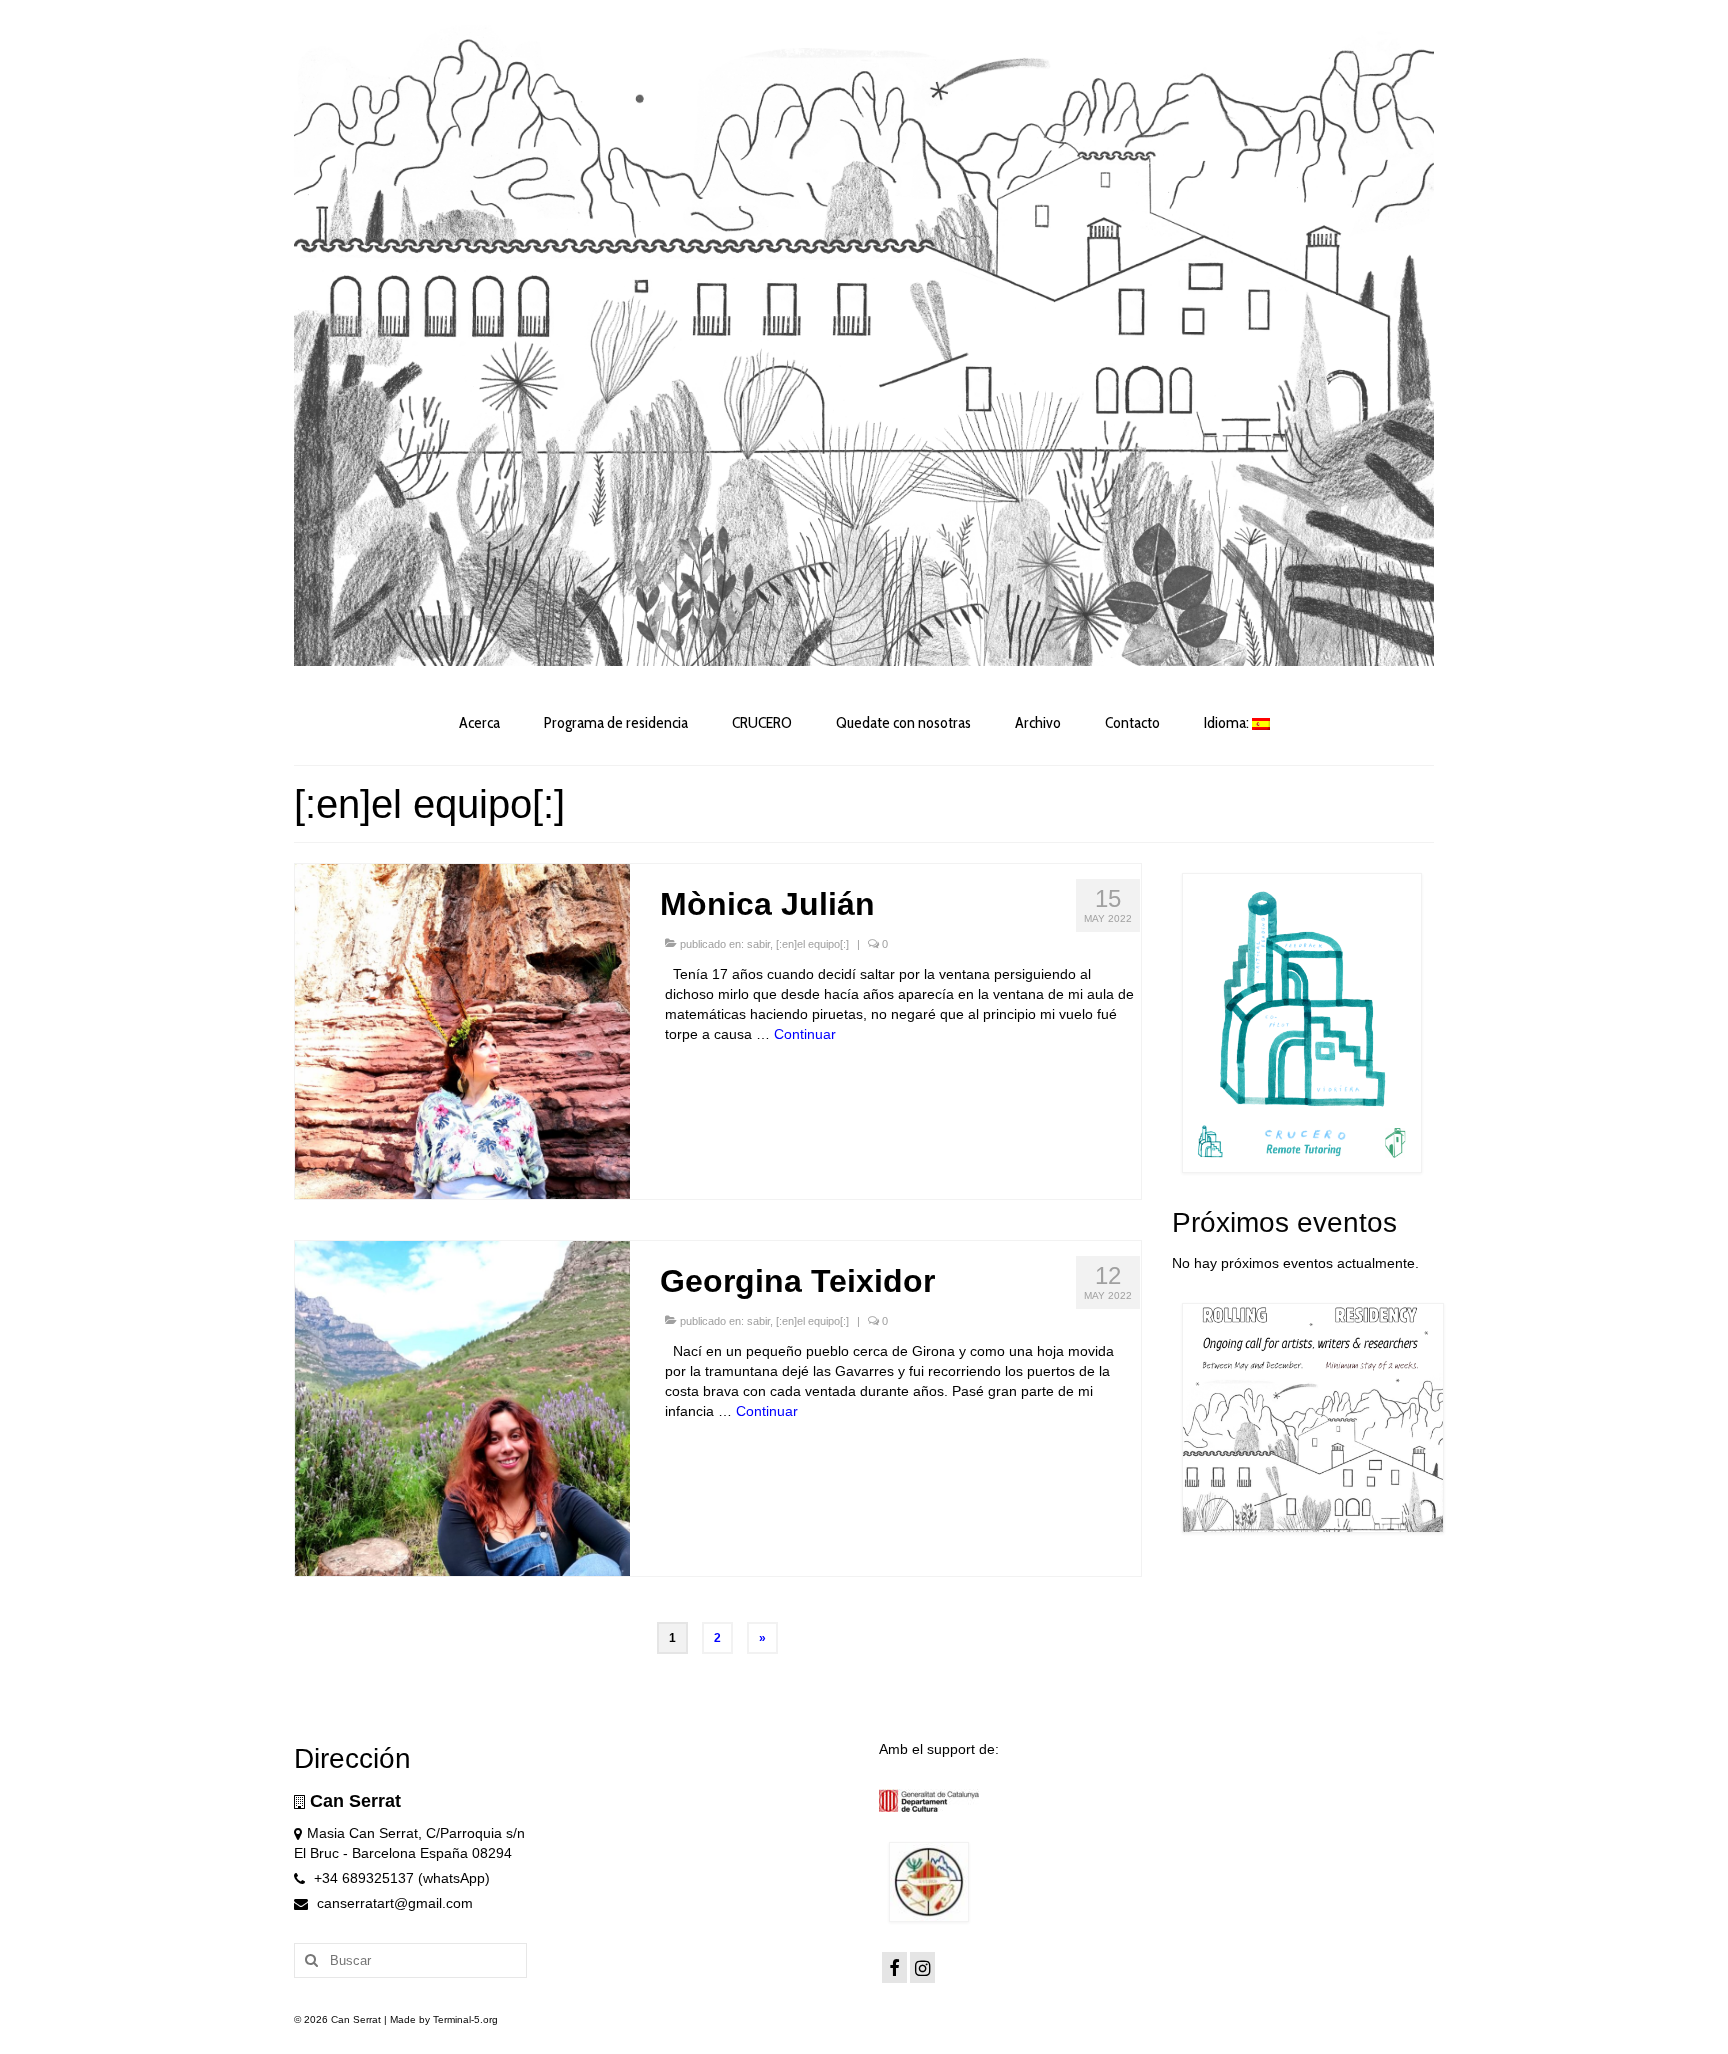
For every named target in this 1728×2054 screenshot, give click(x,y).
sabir (758, 944)
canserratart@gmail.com (393, 1903)
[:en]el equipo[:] (812, 944)
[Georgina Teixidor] (462, 1407)
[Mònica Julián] (462, 1030)
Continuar (805, 1034)
